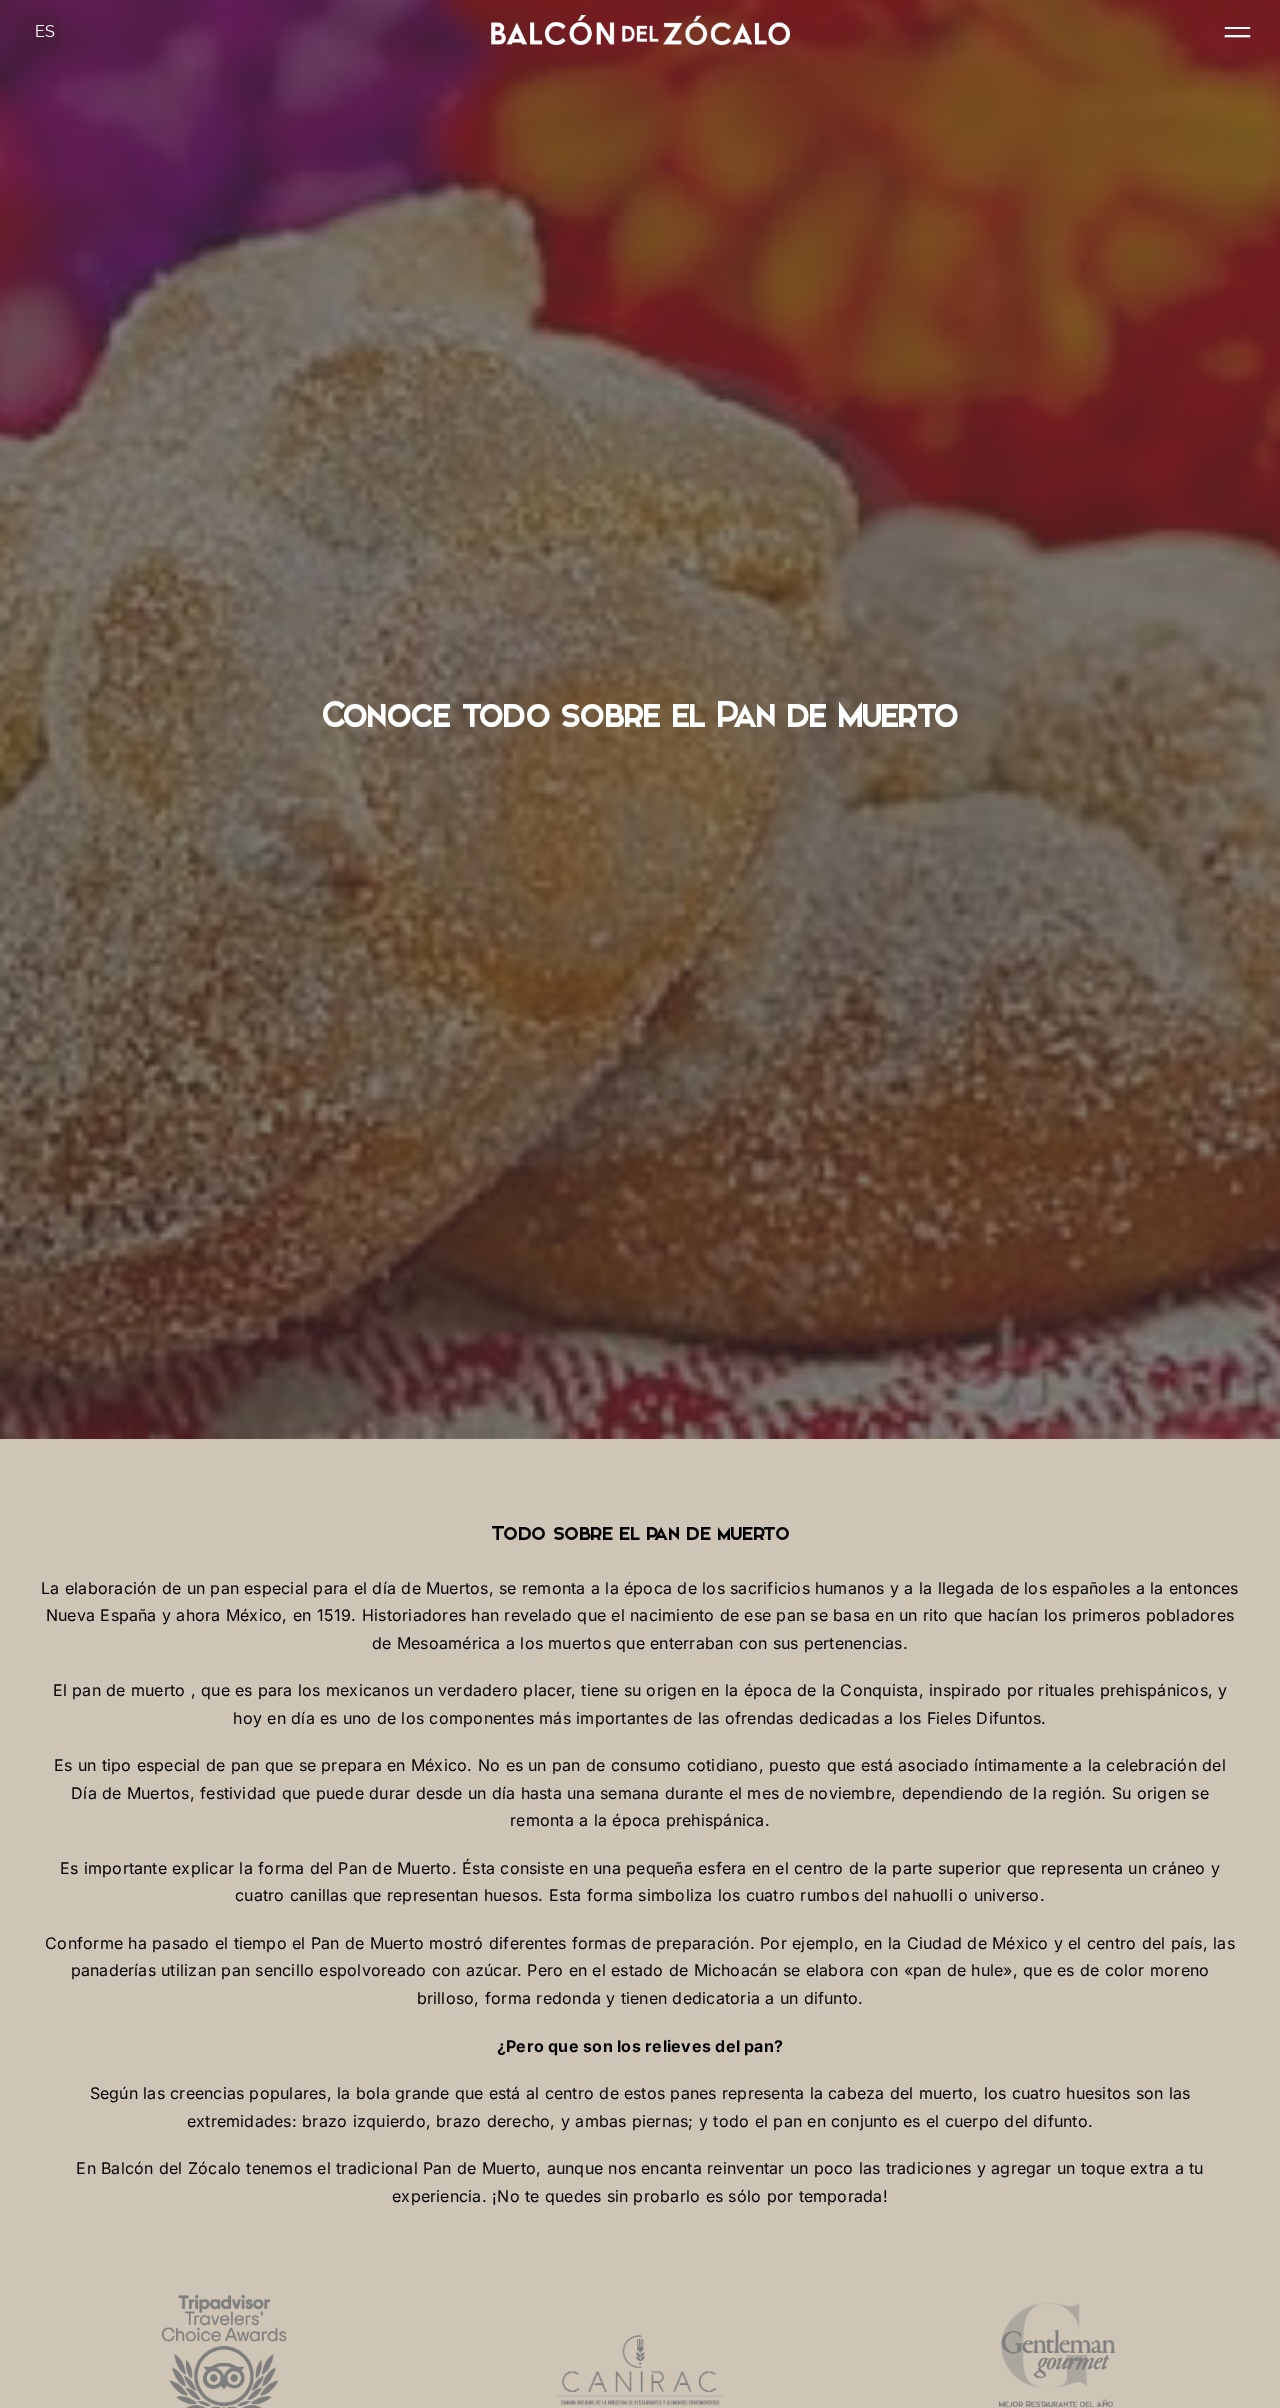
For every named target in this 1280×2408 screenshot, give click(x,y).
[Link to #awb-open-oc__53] (1237, 32)
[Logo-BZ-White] (640, 23)
